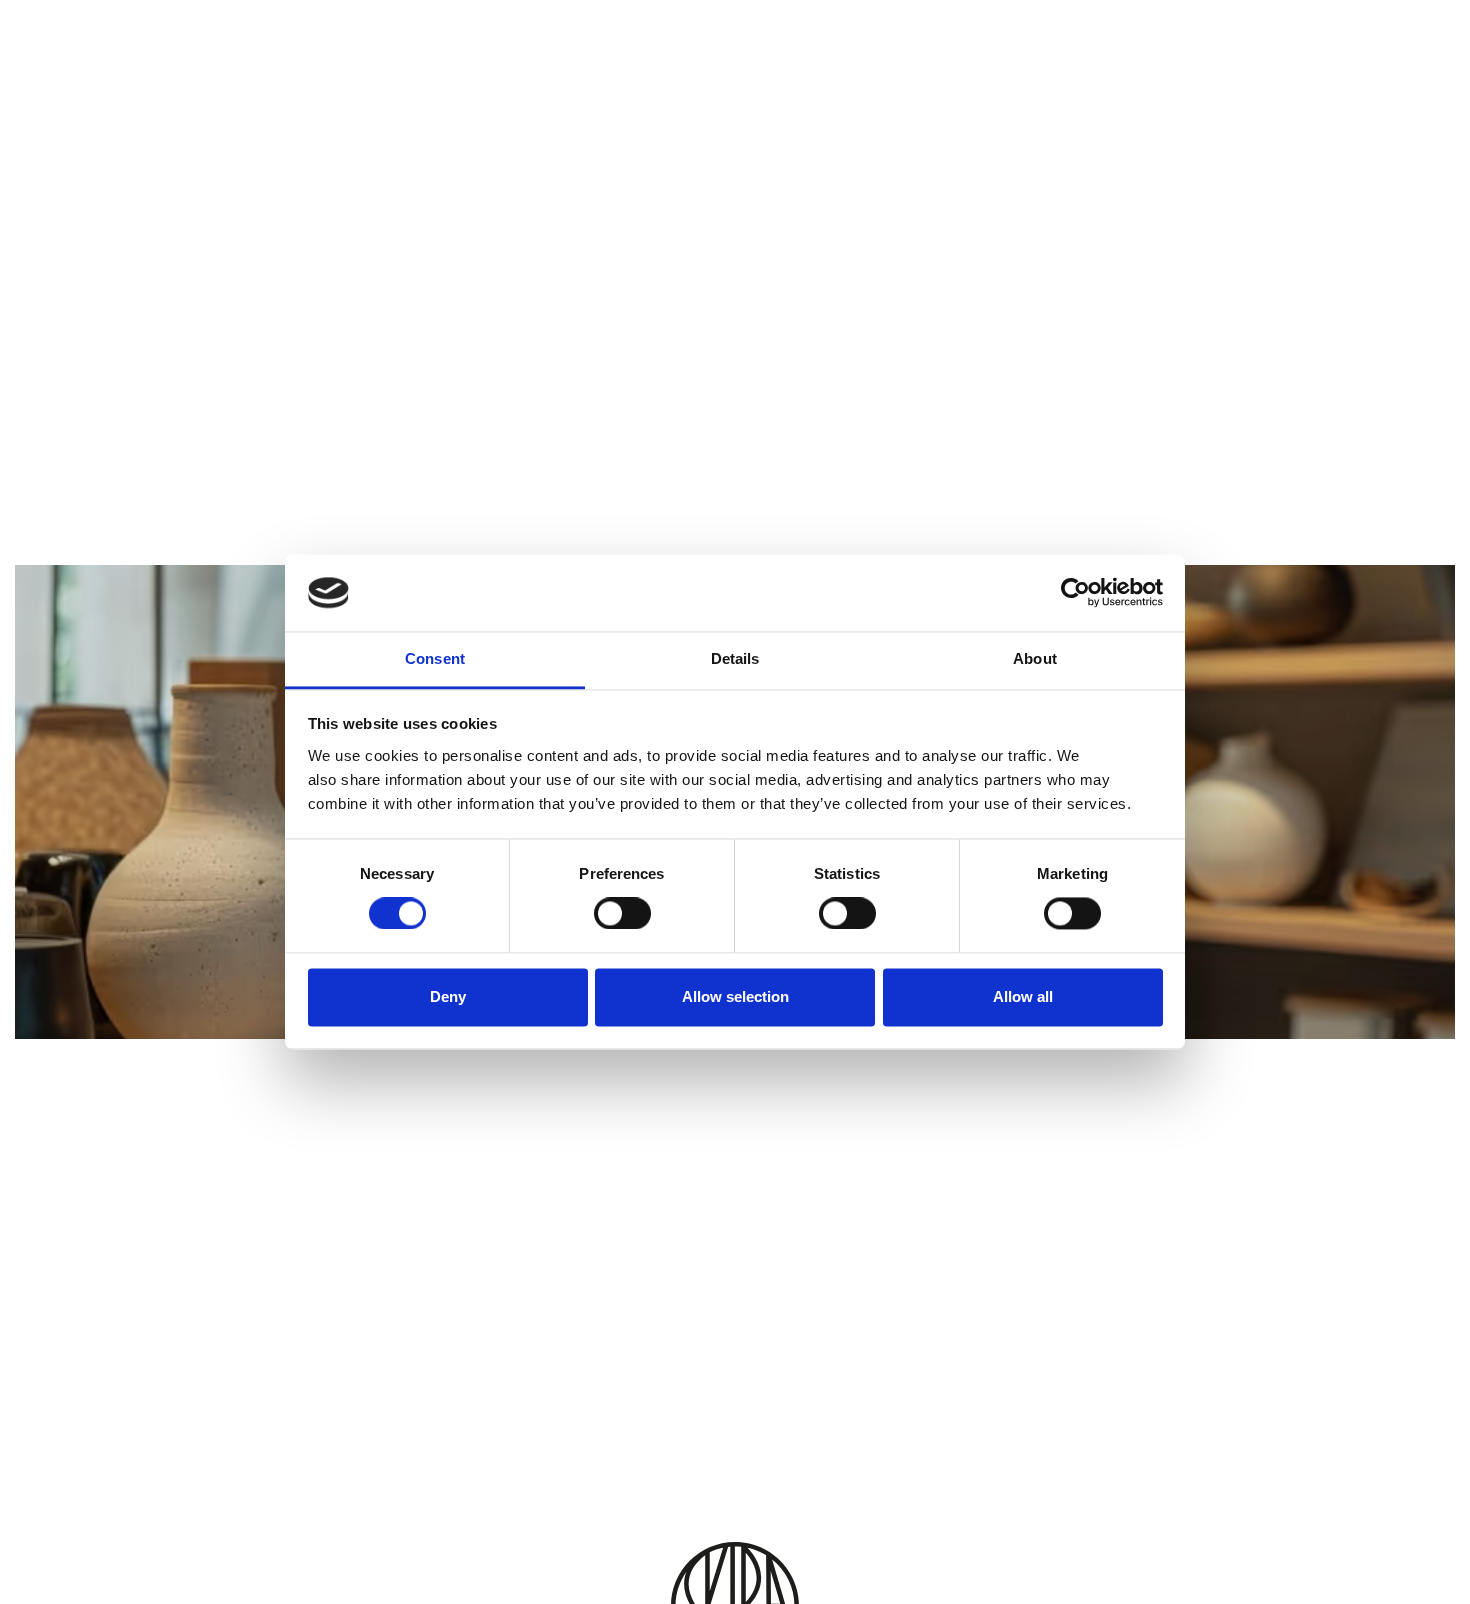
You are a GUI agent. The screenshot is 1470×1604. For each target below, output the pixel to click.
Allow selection (735, 996)
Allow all (1023, 996)
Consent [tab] (435, 658)
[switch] (622, 914)
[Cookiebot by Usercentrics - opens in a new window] (1075, 593)
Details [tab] (735, 658)
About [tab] (1035, 658)
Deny (448, 996)
